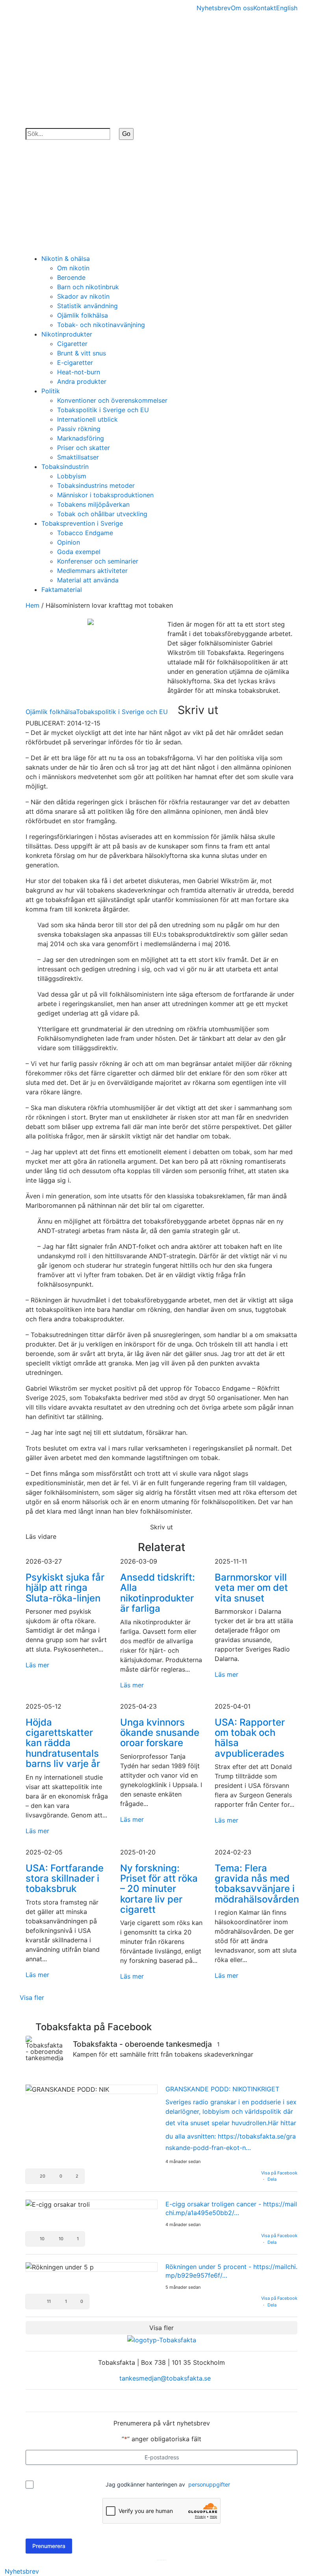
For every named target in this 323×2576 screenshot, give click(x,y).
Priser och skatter (84, 448)
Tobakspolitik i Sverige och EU (103, 410)
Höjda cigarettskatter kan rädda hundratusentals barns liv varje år (63, 1743)
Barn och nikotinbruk (88, 287)
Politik (51, 391)
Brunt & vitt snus (82, 353)
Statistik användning (87, 306)
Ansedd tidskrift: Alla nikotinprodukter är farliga (158, 1593)
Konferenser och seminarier (98, 561)
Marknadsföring (81, 438)
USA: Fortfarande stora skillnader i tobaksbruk (65, 1879)
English (287, 8)
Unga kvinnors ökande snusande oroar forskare (160, 1733)
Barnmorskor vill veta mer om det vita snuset (251, 1588)
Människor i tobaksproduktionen (105, 495)
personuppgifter (209, 2484)
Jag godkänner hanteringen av (168, 2484)
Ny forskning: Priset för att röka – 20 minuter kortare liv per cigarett (159, 1889)
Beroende (71, 277)
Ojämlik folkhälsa (83, 315)
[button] (55, 2176)
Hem (32, 605)
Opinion (69, 542)
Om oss (242, 8)
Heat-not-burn (79, 372)
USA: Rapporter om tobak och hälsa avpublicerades (250, 1738)
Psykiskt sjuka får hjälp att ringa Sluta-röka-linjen (65, 1588)
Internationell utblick (87, 419)
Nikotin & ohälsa (66, 259)
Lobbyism (72, 476)
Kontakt (265, 8)
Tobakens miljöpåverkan (93, 504)
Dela (272, 2179)
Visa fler (32, 1998)
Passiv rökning (79, 429)
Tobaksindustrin (65, 467)
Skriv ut (198, 710)
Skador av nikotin (83, 296)
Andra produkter (82, 381)
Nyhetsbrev (214, 8)
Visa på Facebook (279, 2173)
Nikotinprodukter (67, 334)
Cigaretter (72, 344)
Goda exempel (79, 552)
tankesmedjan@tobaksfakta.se (164, 2378)
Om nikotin (73, 268)
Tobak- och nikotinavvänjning (101, 325)
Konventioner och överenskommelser (112, 400)
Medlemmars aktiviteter (92, 571)
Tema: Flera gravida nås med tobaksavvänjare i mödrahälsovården (257, 1884)
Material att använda (88, 580)
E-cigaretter (75, 363)
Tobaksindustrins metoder (96, 485)
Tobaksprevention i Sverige (82, 523)
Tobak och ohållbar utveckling (102, 514)
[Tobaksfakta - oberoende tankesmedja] (45, 2048)
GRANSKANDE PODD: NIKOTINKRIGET (222, 2089)
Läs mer (37, 1665)
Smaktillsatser (78, 457)
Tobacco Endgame (85, 533)
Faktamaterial (62, 590)
